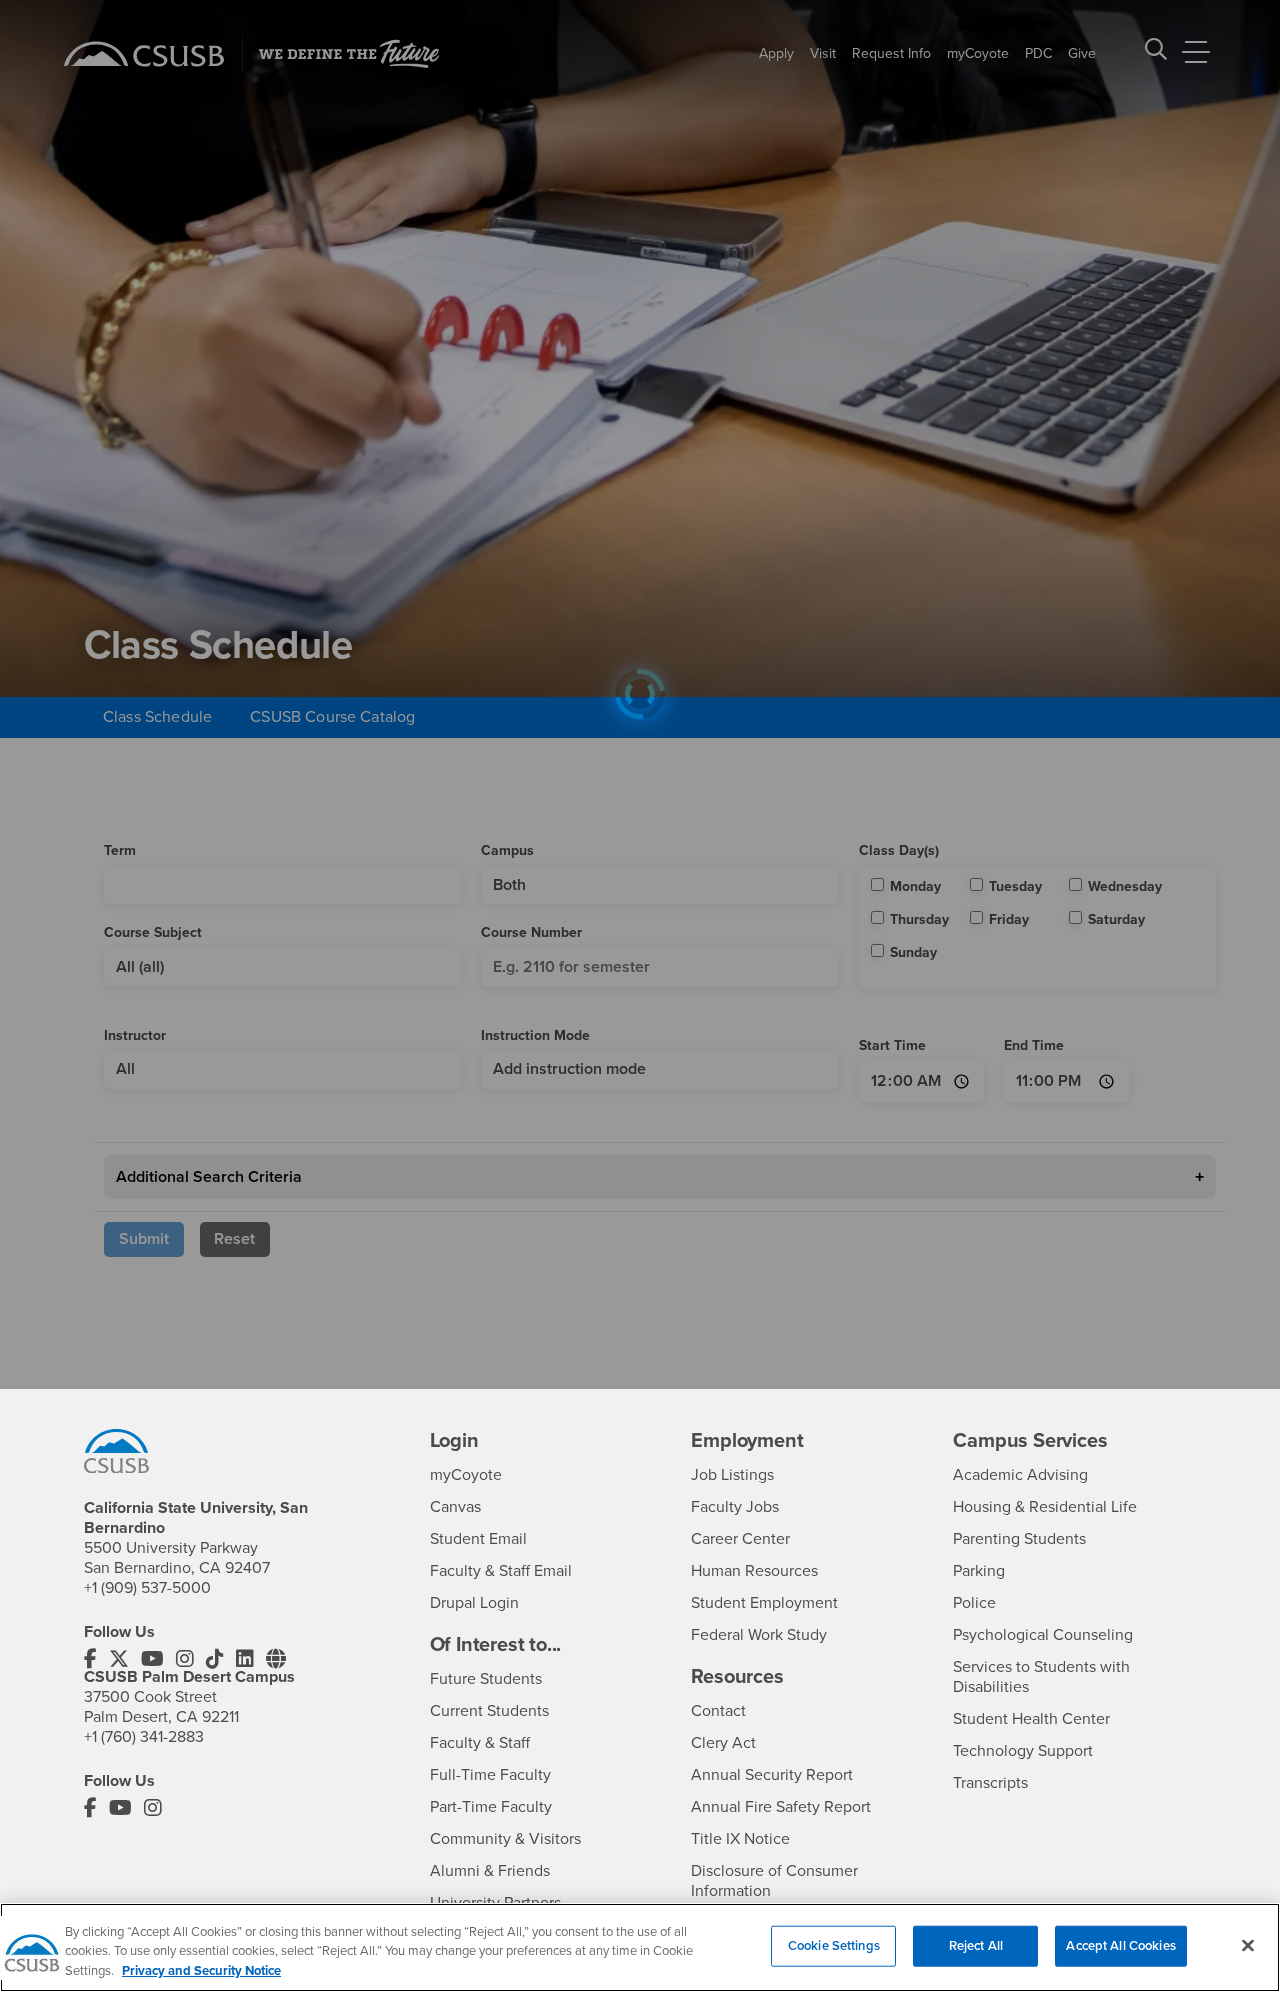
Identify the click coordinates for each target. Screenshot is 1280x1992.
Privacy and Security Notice (201, 1971)
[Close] (1248, 1945)
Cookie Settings (834, 1945)
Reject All (976, 1945)
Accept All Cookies (1120, 1945)
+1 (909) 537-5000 (147, 1588)
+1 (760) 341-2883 (144, 1737)
